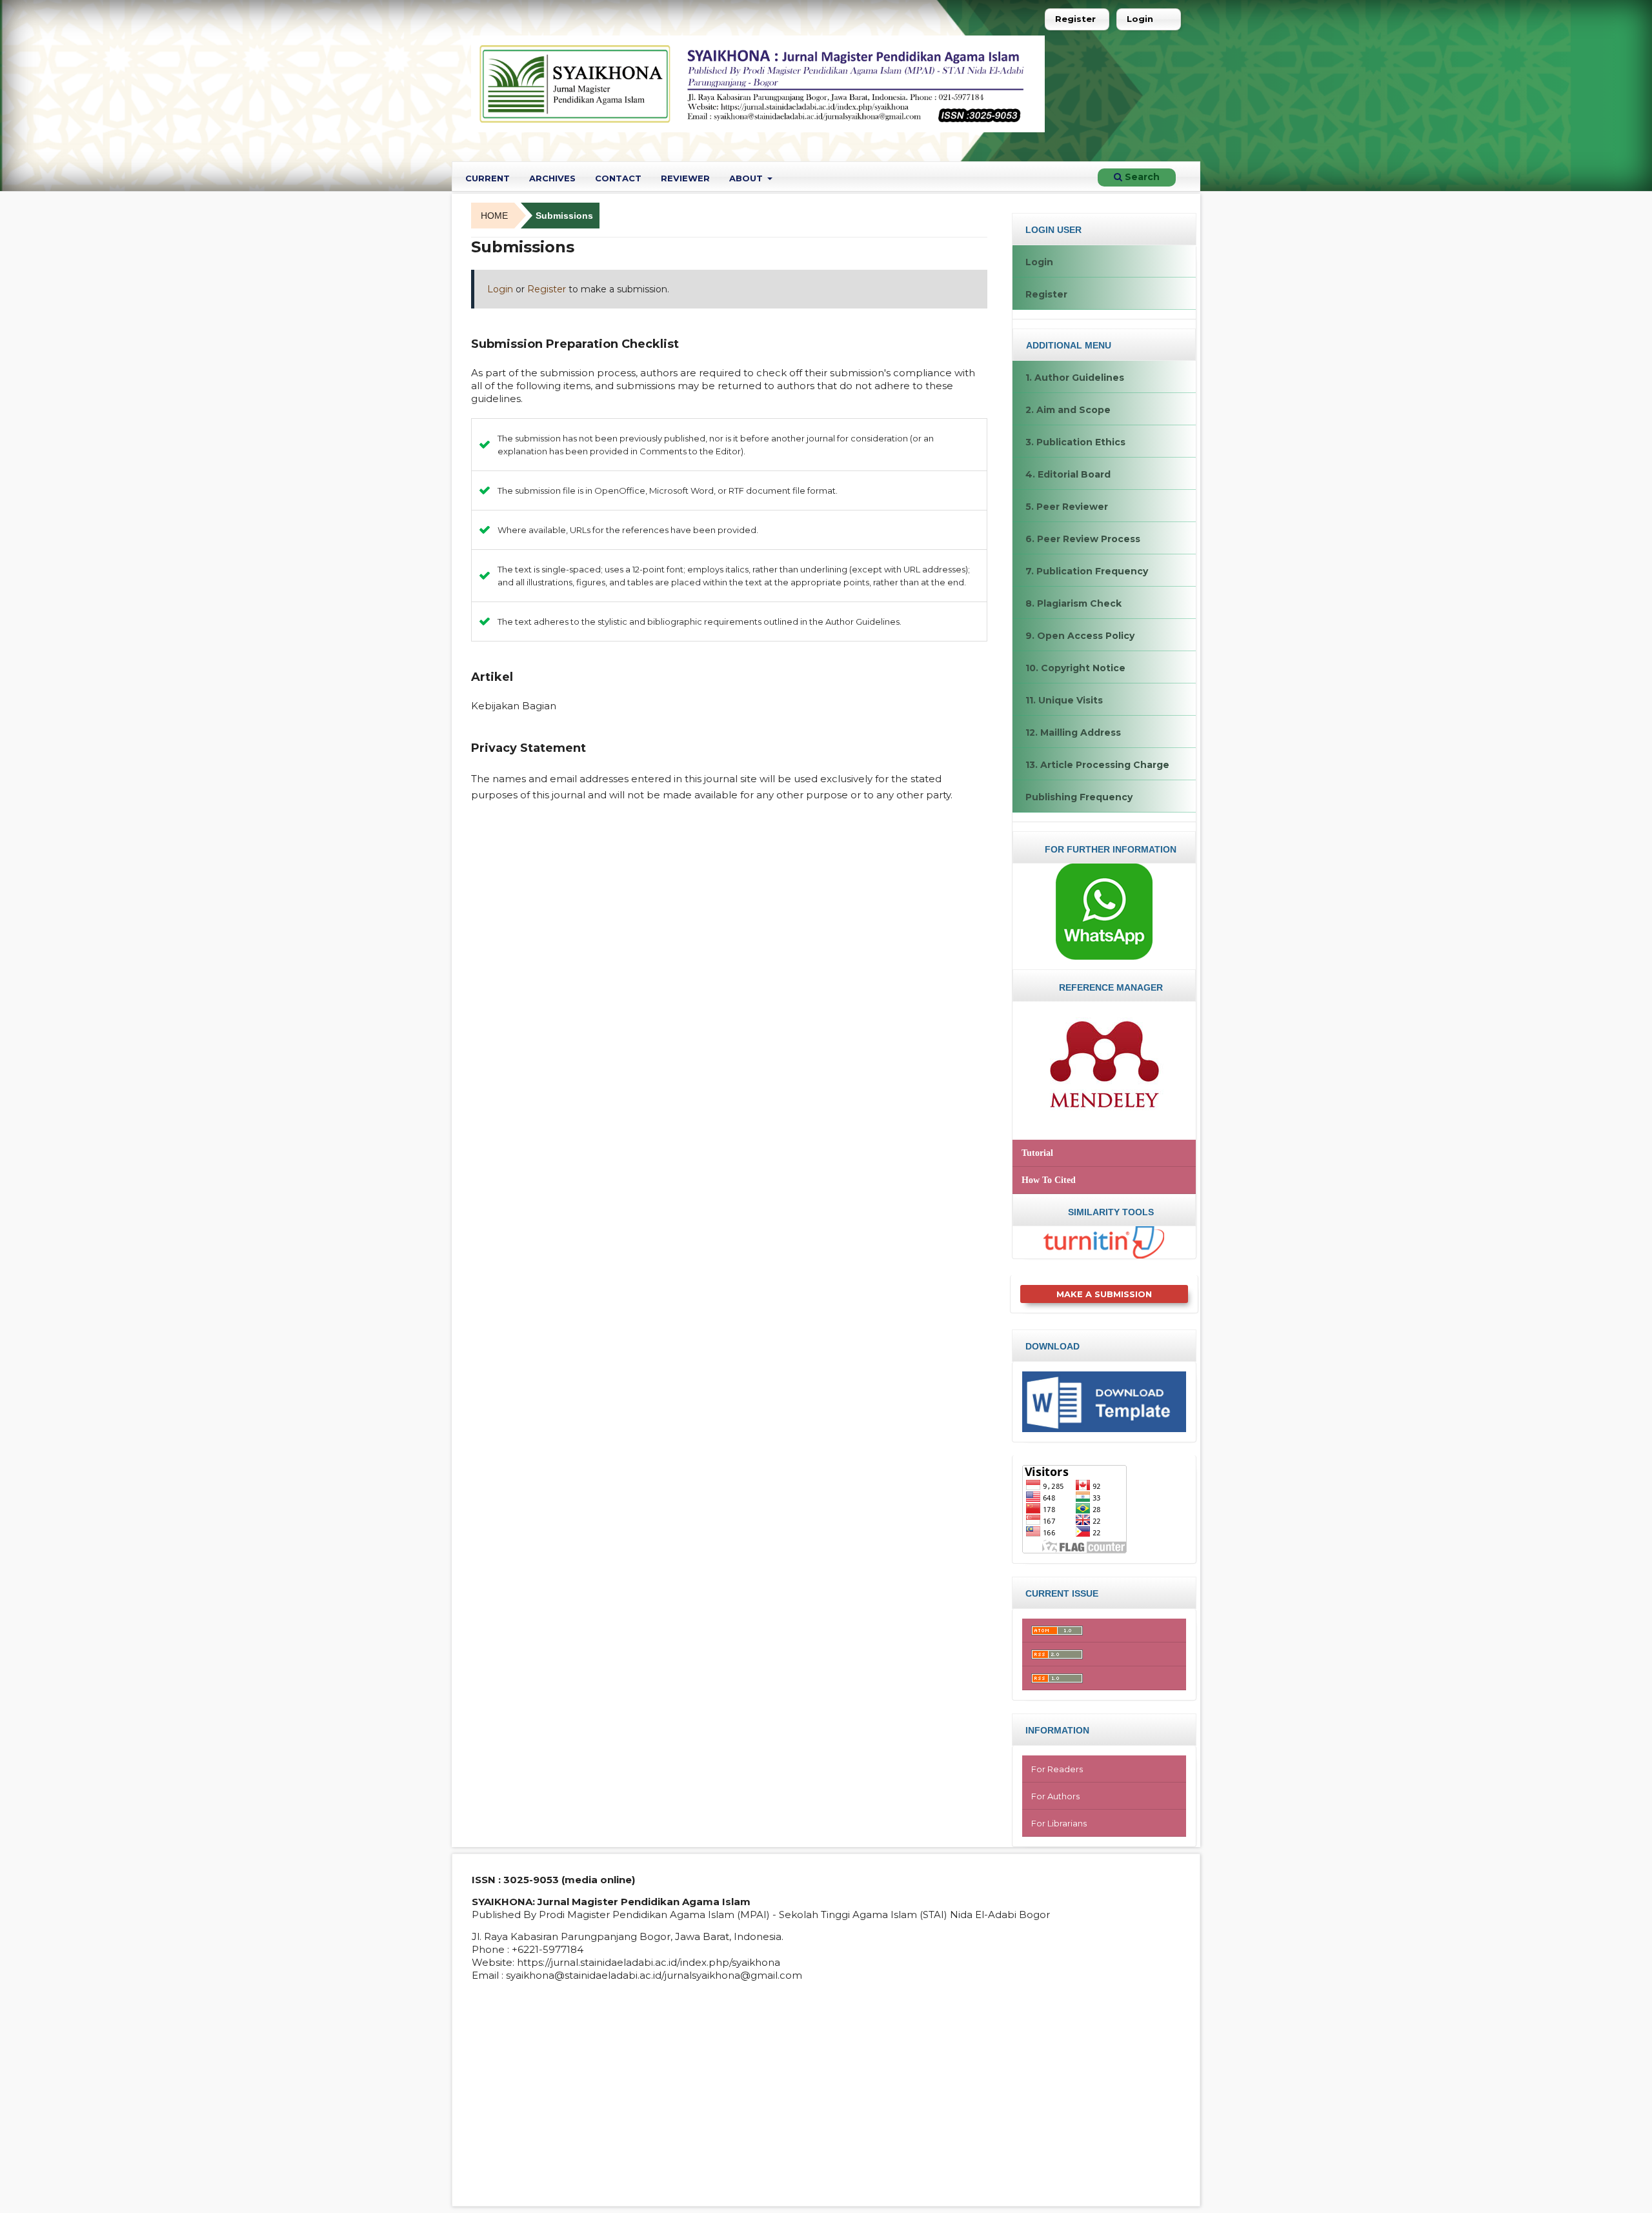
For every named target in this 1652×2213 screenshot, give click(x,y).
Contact (618, 178)
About (747, 178)
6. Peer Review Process (1083, 539)
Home (494, 216)
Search (1141, 177)
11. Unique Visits (1064, 700)
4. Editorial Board (1068, 474)
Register (1075, 19)
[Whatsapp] (1104, 911)
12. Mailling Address (1073, 733)
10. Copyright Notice (1075, 668)
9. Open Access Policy (1080, 636)
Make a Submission (1104, 1294)
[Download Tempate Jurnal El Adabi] (1104, 1401)
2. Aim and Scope (1068, 410)
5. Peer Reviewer (1067, 507)
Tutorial (1037, 1153)
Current (488, 178)
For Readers (1057, 1769)
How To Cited (1049, 1180)
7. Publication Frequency (1087, 571)
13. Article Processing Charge (1097, 765)
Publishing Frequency (1079, 797)
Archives (552, 178)
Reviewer (685, 178)
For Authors (1055, 1796)
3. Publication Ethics (1075, 442)
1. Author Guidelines (1075, 378)
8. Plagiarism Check (1073, 603)
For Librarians (1059, 1823)
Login (1140, 19)
